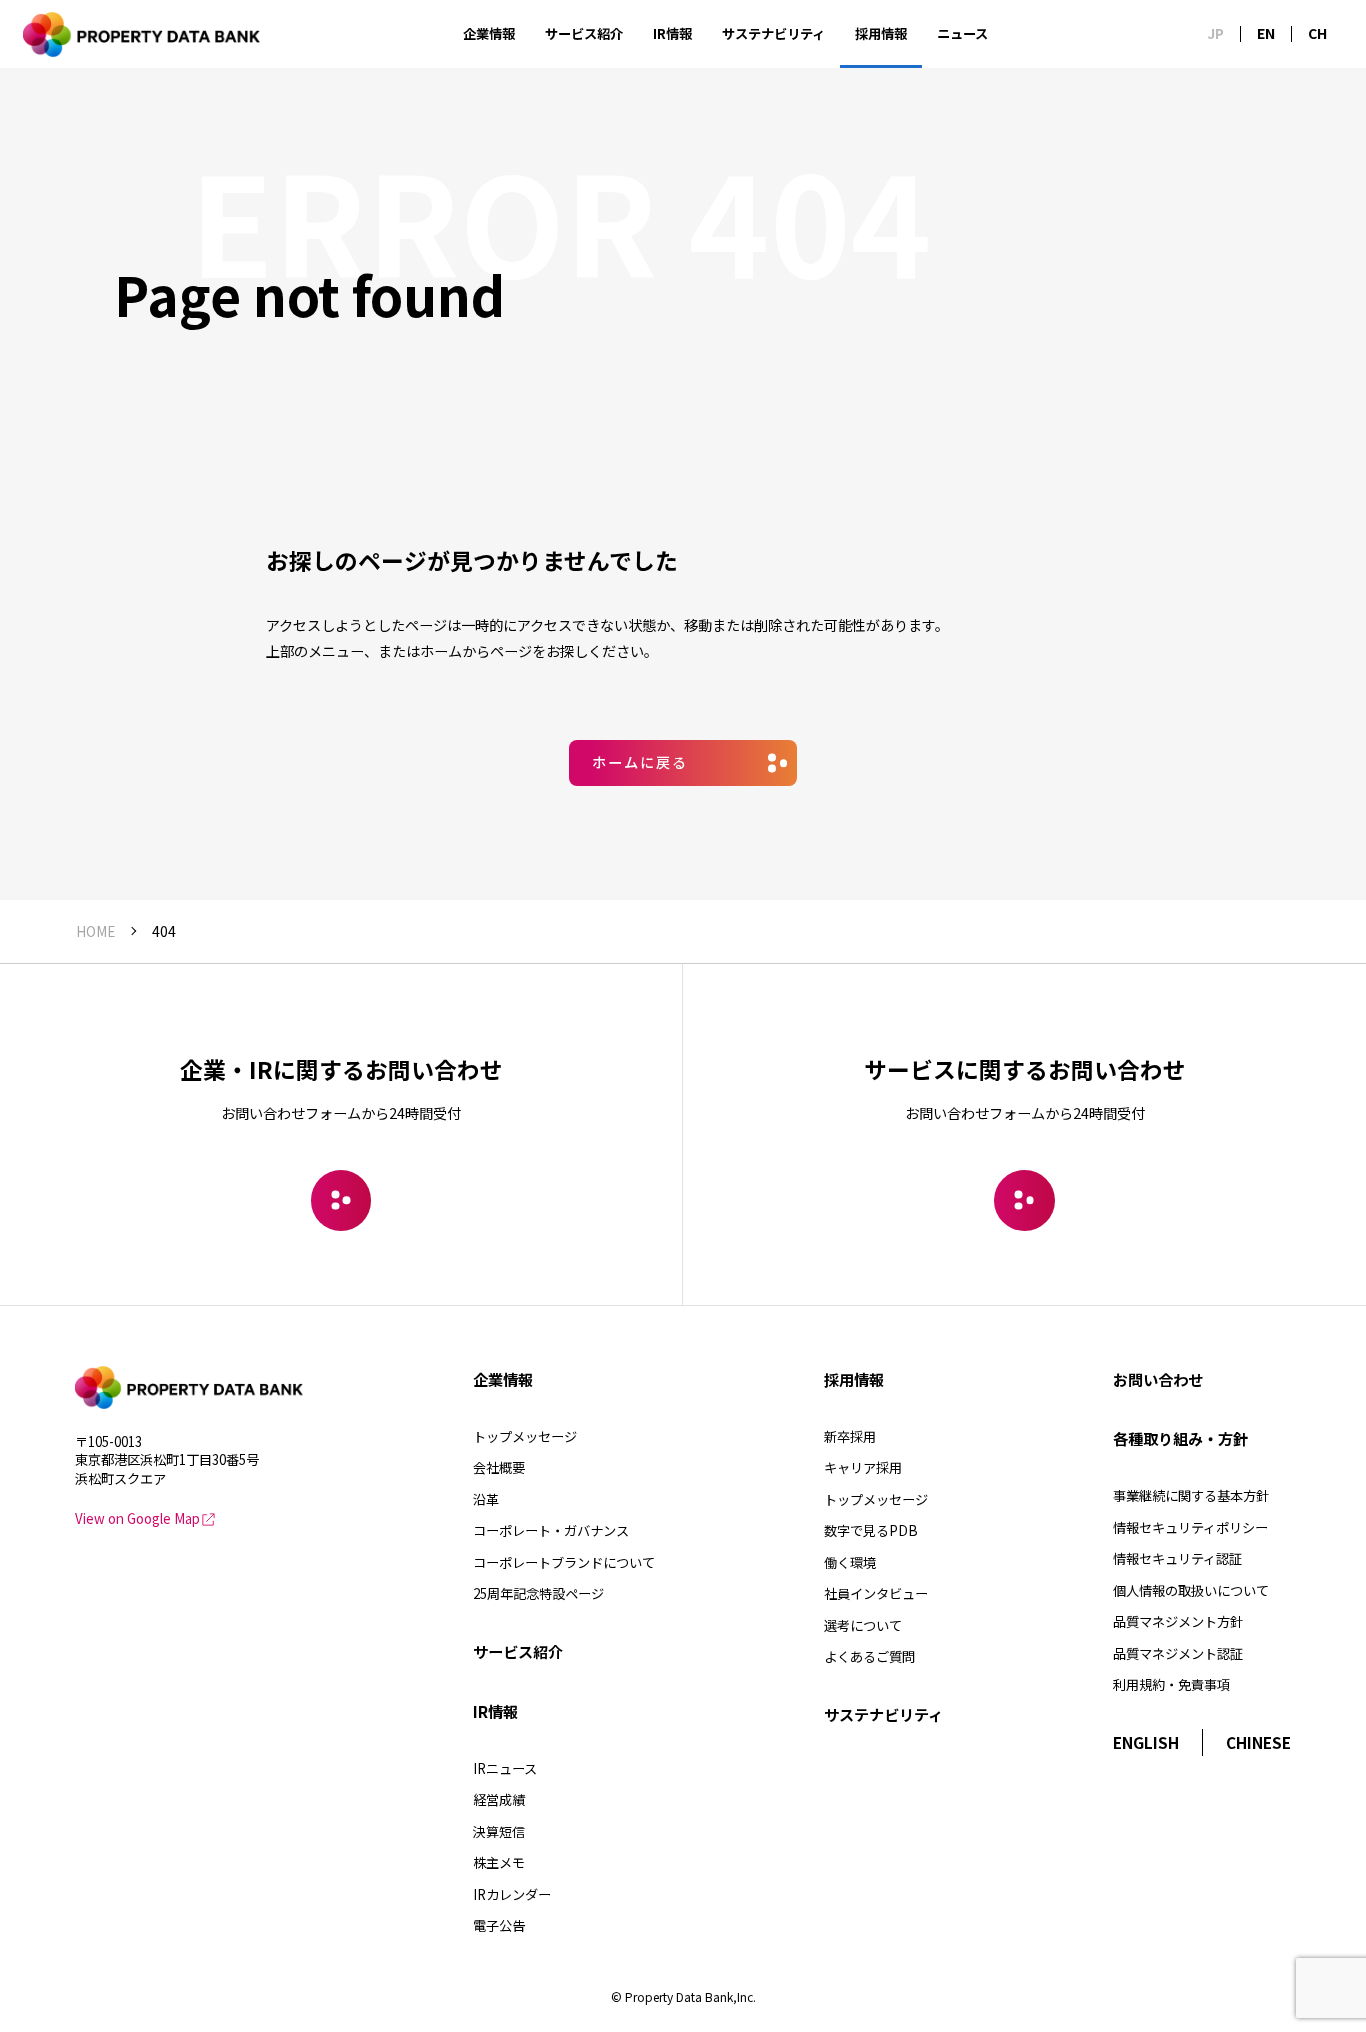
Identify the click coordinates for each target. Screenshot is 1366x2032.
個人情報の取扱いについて (1191, 1590)
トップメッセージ (525, 1436)
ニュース (962, 33)
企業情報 (489, 33)
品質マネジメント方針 (1178, 1621)
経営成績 (499, 1799)
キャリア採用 (863, 1467)
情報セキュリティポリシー (1190, 1527)
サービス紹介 (584, 33)
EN (1266, 33)
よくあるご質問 (869, 1656)
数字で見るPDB (871, 1530)
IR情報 (672, 33)
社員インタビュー (876, 1593)
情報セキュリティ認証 (1177, 1558)
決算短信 (499, 1831)
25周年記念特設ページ (538, 1593)
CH (1317, 33)
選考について (863, 1625)
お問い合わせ (1158, 1379)
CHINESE (1258, 1742)
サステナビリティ (773, 33)
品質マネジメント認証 (1178, 1653)
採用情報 (881, 33)
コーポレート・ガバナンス (551, 1530)
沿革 (486, 1499)
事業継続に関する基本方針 (1191, 1495)
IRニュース (505, 1768)
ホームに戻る (640, 762)
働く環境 (850, 1562)
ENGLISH (1146, 1742)
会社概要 (499, 1467)
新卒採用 (850, 1436)
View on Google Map (137, 1518)
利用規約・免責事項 (1171, 1684)
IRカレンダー (512, 1894)
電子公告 (499, 1925)
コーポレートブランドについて (564, 1562)
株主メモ (499, 1862)
